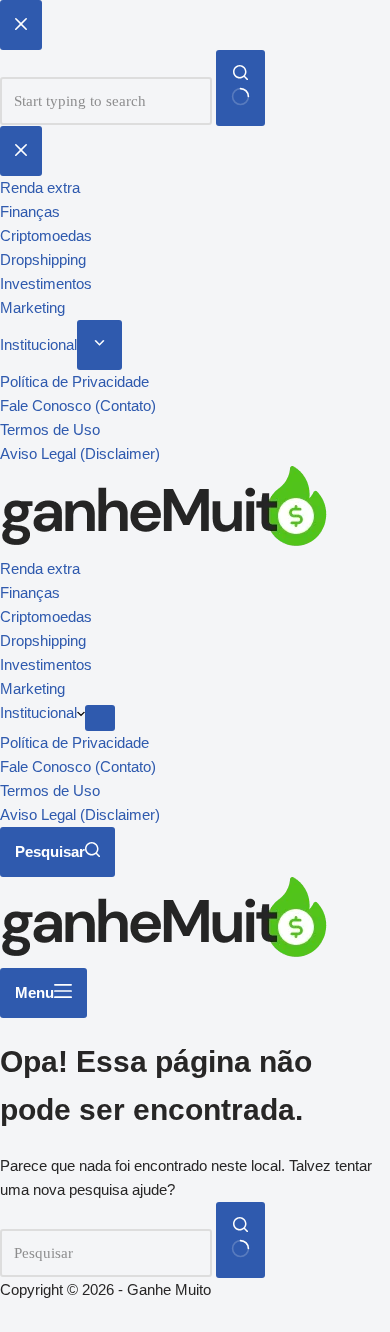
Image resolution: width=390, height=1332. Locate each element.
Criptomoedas (46, 616)
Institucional (38, 712)
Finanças (30, 592)
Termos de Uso (50, 790)
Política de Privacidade (74, 742)
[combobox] (106, 1253)
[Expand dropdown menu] (100, 718)
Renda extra (40, 568)
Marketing (32, 688)
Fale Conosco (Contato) (78, 766)
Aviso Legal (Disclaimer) (80, 814)
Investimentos (46, 664)
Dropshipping (43, 640)
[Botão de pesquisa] (240, 1240)
